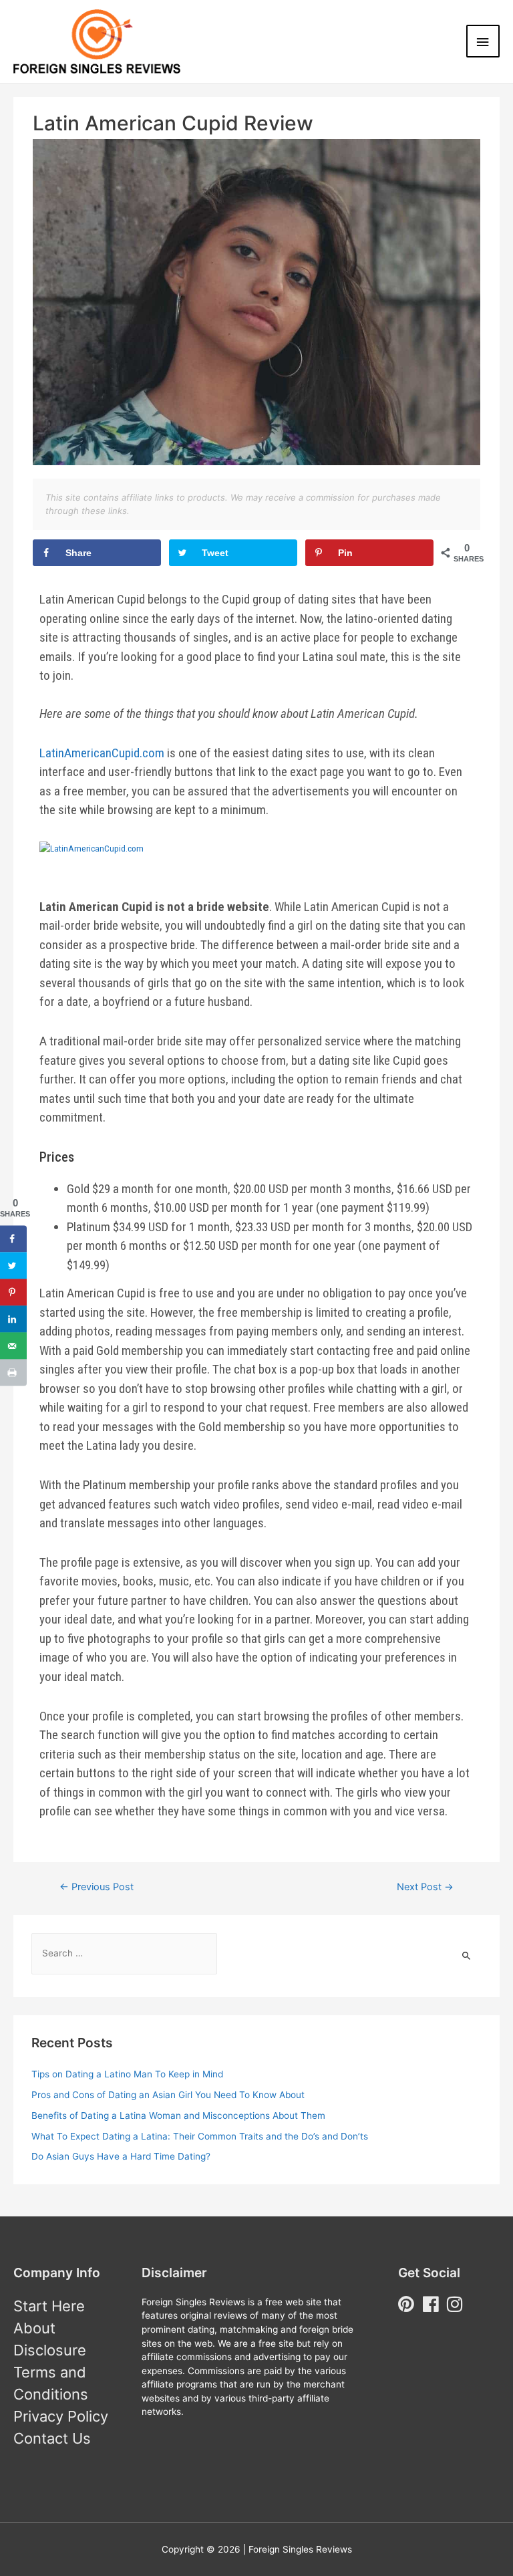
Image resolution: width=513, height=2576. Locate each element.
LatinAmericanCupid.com (102, 753)
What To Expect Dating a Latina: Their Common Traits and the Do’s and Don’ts (200, 2136)
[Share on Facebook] (13, 1239)
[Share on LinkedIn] (13, 1319)
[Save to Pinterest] (13, 1292)
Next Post (425, 1887)
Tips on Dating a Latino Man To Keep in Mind (127, 2074)
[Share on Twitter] (13, 1265)
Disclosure (50, 2350)
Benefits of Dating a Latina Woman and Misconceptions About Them (178, 2115)
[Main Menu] (483, 41)
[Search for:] (124, 1953)
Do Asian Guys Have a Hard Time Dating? (121, 2156)
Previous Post (97, 1887)
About (34, 2328)
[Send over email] (13, 1345)
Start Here (49, 2306)
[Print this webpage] (13, 1372)
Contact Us (52, 2438)
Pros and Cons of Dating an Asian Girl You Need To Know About (168, 2095)
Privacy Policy (61, 2416)
